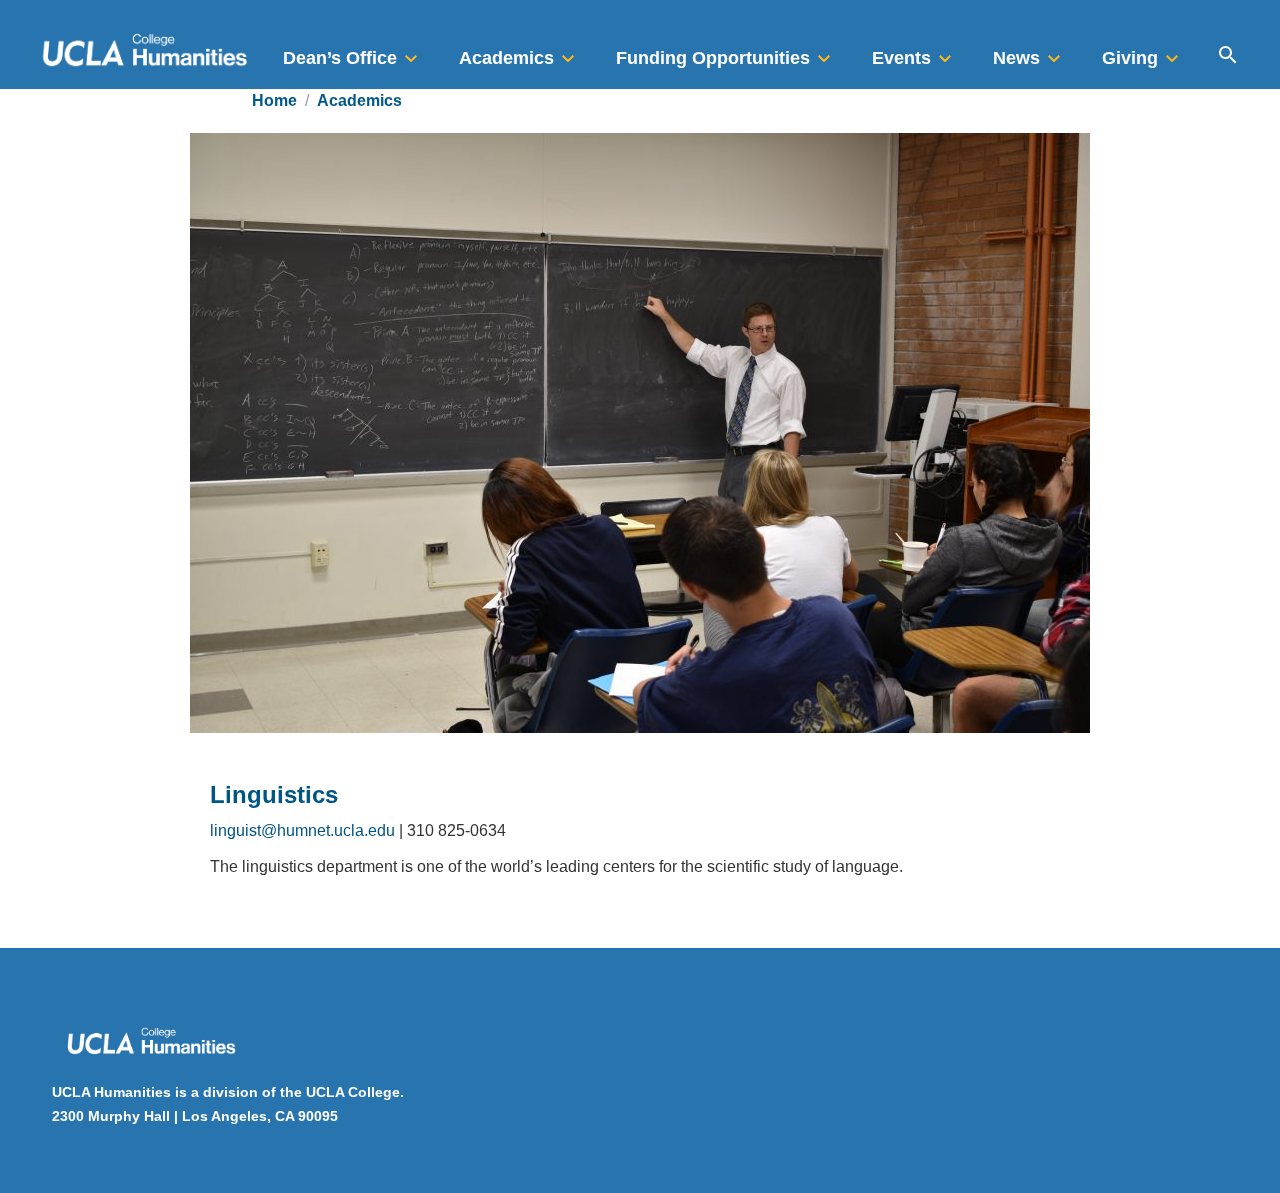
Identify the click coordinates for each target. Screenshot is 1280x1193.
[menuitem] (353, 52)
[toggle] (411, 52)
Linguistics (274, 794)
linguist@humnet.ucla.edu (302, 830)
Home (274, 100)
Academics (359, 100)
